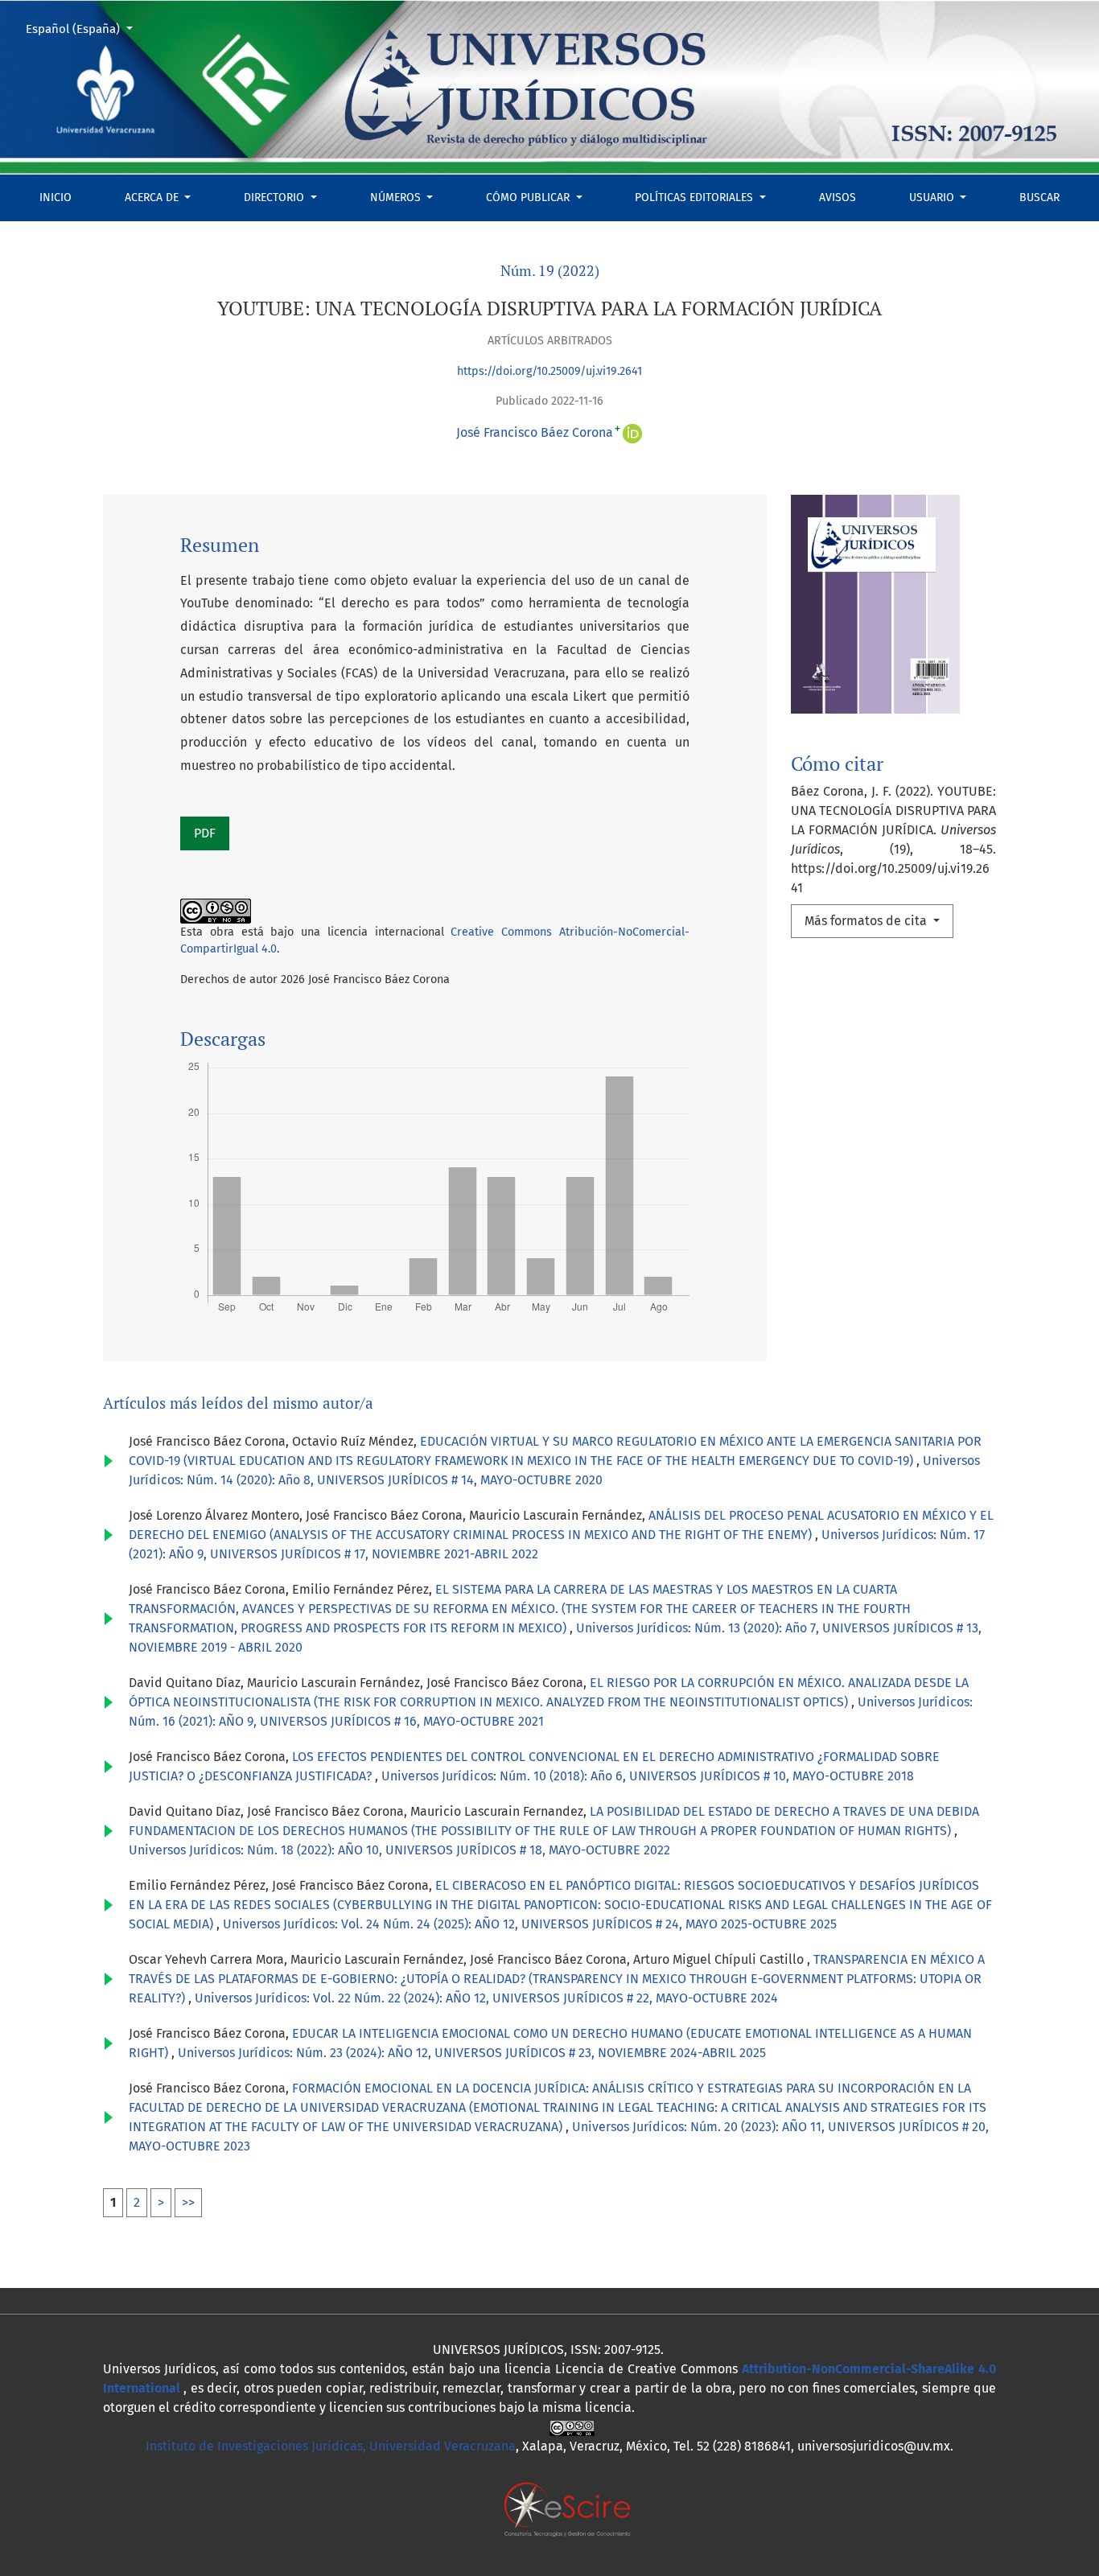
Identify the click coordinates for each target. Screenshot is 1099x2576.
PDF (205, 833)
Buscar (1039, 198)
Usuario (933, 198)
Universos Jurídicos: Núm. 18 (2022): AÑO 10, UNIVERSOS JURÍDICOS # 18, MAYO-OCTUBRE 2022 (399, 1850)
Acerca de (153, 198)
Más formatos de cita (867, 921)
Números (397, 198)
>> (188, 2202)
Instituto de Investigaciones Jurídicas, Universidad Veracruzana (331, 2446)
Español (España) (85, 29)
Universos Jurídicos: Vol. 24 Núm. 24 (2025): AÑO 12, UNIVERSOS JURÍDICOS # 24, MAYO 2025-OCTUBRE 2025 (530, 1924)
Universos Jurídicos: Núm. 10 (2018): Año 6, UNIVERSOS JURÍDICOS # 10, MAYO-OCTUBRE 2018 (648, 1776)
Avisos (838, 198)
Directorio (276, 198)
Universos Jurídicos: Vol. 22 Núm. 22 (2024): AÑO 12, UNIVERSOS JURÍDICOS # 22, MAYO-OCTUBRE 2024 (486, 1998)
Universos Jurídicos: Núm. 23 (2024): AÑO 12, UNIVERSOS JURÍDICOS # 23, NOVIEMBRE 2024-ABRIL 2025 (472, 2053)
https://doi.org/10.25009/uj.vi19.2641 (549, 371)
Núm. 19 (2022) (550, 271)
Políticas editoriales (696, 198)
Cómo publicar (529, 198)
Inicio (56, 198)
